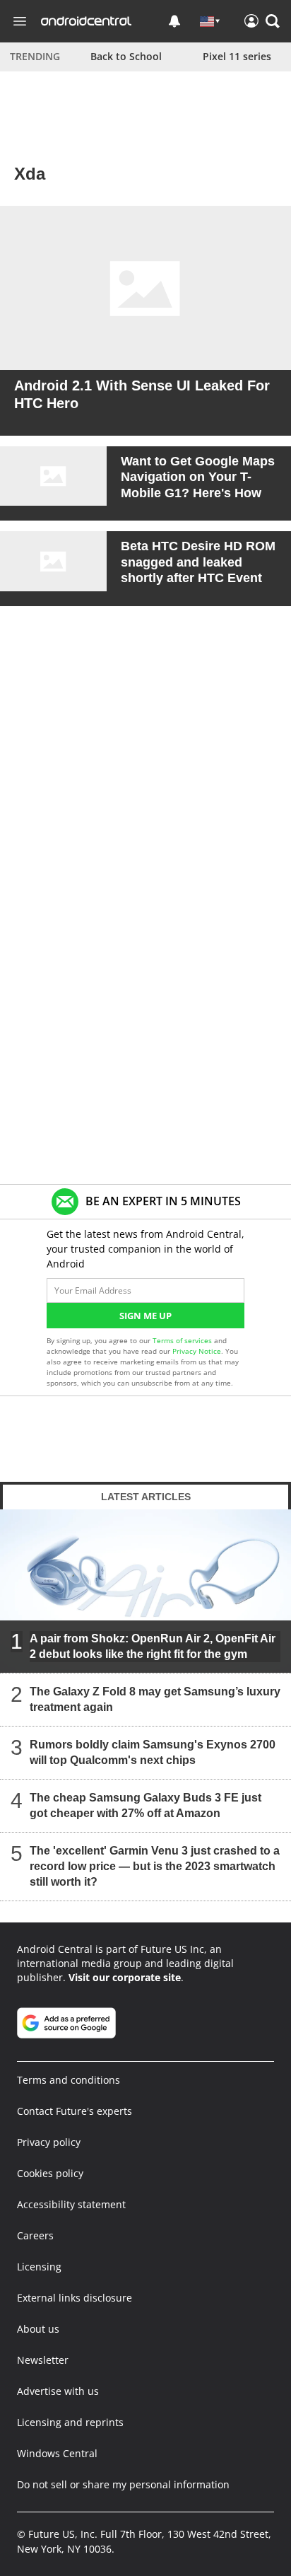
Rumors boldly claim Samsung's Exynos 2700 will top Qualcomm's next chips (153, 1752)
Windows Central (57, 2453)
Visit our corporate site (125, 1977)
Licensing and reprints (70, 2422)
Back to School (126, 56)
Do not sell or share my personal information (123, 2484)
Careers (35, 2235)
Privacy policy (49, 2142)
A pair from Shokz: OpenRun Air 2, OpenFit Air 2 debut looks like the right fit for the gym (153, 1646)
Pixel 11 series (237, 56)
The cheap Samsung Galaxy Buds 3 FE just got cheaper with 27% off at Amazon (145, 1805)
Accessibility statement (71, 2204)
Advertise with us (58, 2391)
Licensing (39, 2267)
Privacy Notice (197, 1351)
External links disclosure (75, 2298)
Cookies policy (50, 2173)
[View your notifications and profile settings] (174, 21)
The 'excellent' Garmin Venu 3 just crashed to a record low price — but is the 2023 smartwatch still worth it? (155, 1866)
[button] (273, 21)
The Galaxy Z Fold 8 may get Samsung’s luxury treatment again (155, 1699)
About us (38, 2329)
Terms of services (183, 1340)
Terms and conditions (69, 2080)
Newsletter (43, 2360)
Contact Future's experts (75, 2111)
